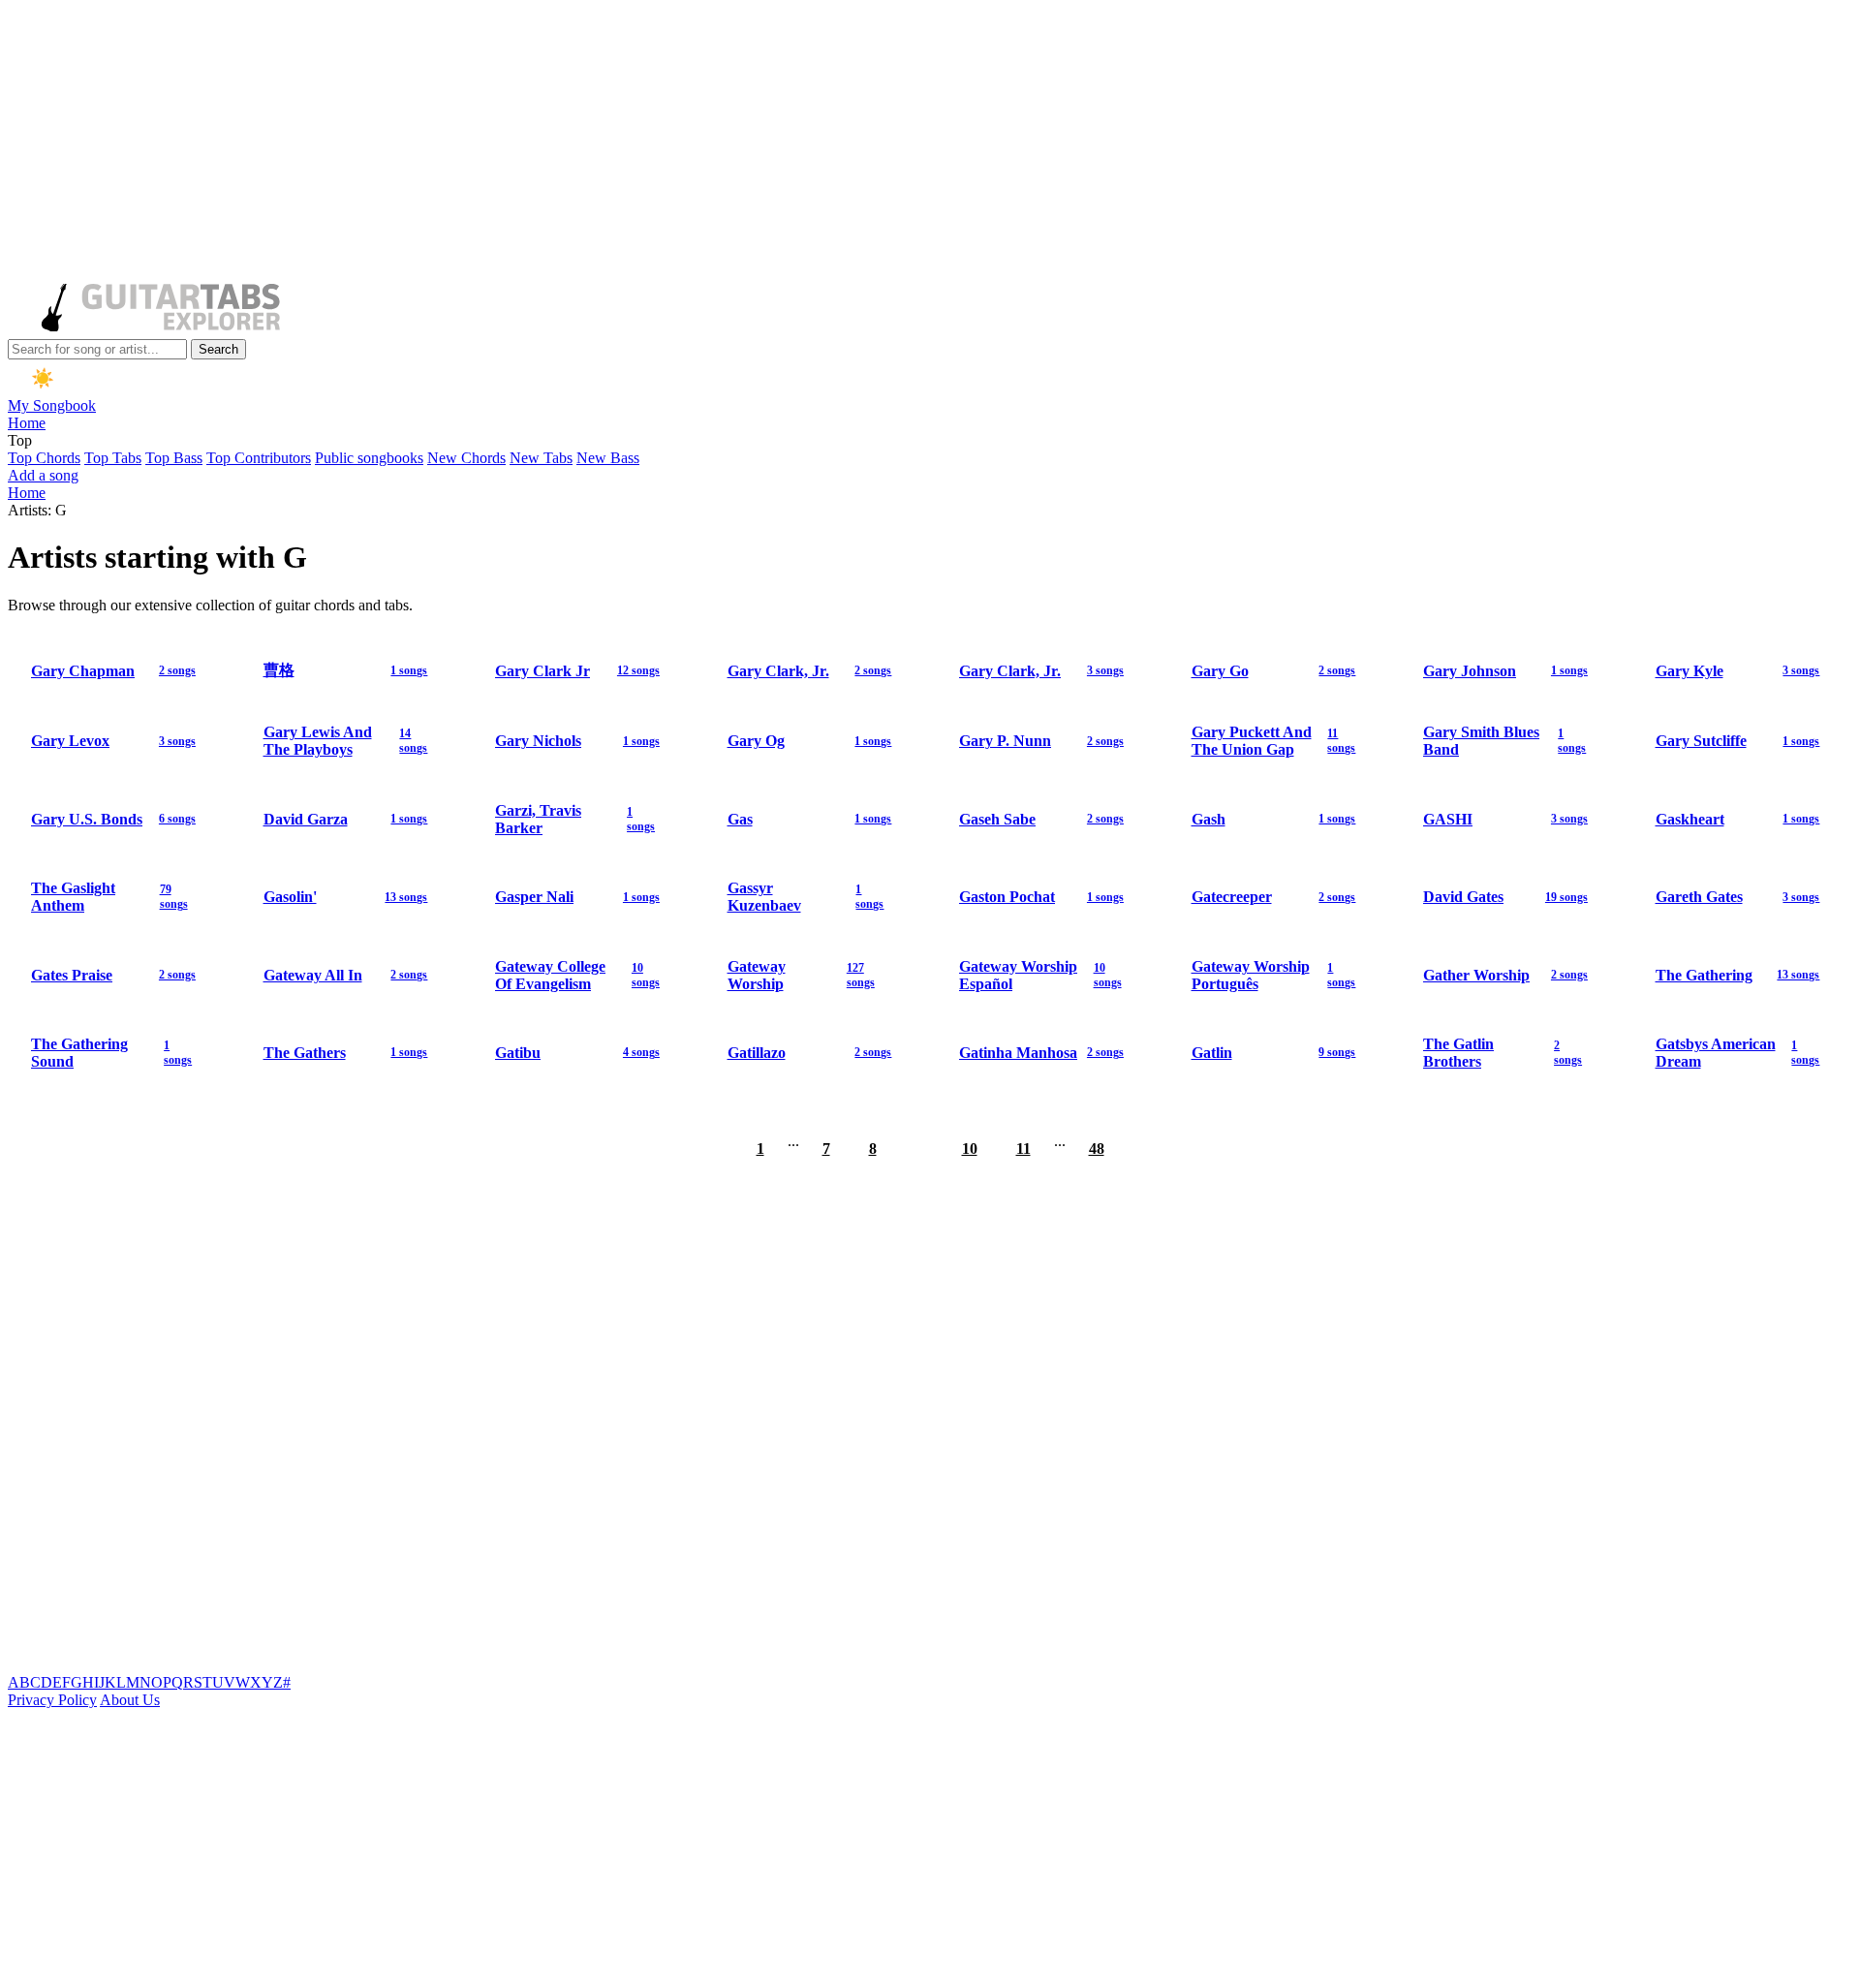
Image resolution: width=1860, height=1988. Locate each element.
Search (218, 349)
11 (1023, 1149)
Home (27, 423)
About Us (130, 1700)
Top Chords (44, 458)
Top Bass (174, 458)
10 (970, 1149)
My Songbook (52, 405)
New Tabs (541, 458)
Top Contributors (259, 458)
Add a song (43, 475)
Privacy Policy (52, 1700)
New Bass (608, 458)
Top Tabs (113, 458)
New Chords (466, 458)
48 (1097, 1149)
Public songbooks (369, 458)
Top (20, 440)
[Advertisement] (589, 143)
